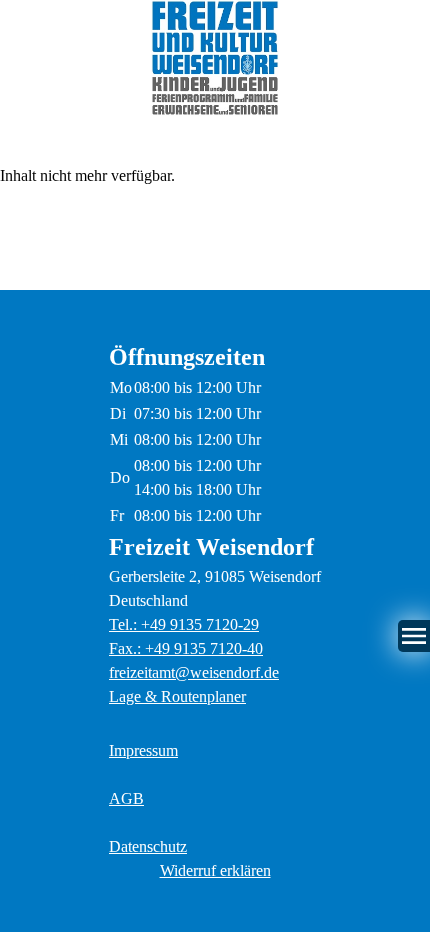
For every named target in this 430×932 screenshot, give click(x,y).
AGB (126, 798)
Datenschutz (148, 846)
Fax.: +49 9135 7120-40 (186, 648)
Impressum (143, 750)
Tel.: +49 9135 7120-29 (184, 624)
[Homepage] (215, 58)
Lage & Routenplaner (177, 696)
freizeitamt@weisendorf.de (194, 672)
